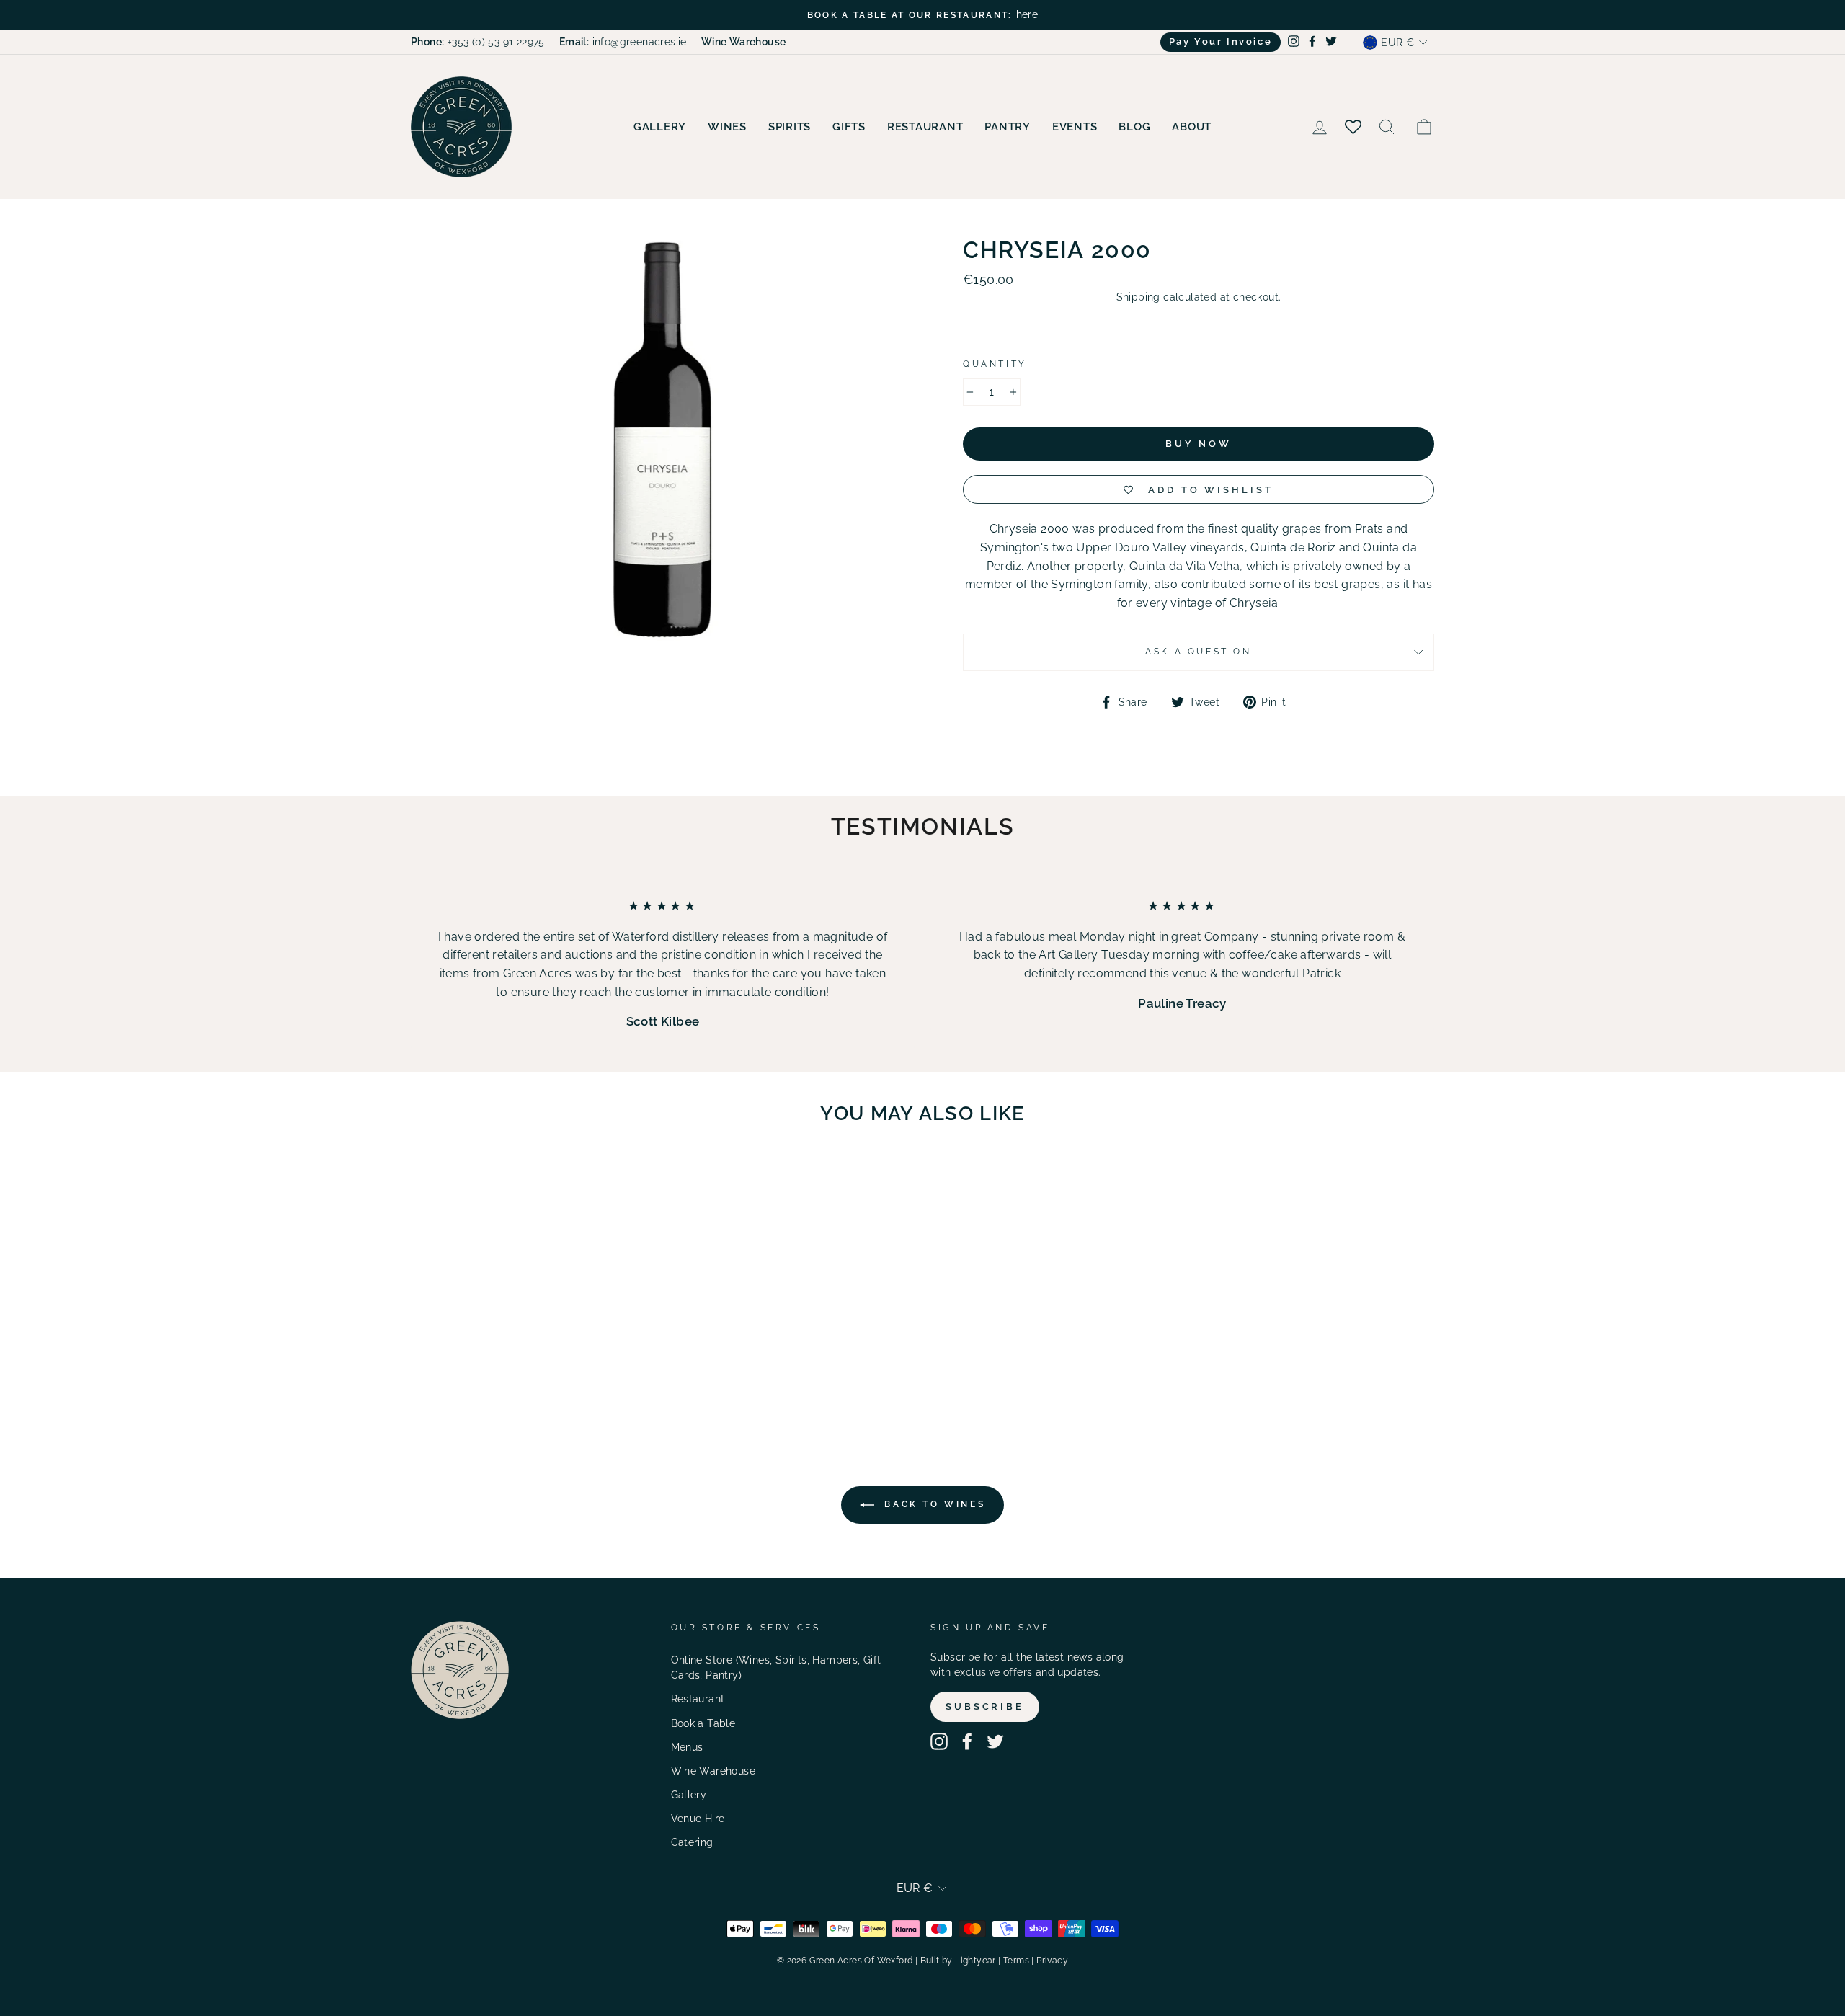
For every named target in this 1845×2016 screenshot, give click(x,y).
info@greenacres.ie (623, 42)
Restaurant (925, 127)
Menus (687, 1747)
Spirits (790, 127)
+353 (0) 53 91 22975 (478, 42)
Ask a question (1198, 652)
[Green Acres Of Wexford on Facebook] (967, 1741)
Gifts (849, 127)
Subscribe (985, 1706)
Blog (1134, 127)
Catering (692, 1842)
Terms (1016, 1961)
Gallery (660, 127)
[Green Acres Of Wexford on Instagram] (939, 1741)
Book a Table (703, 1723)
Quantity (995, 364)
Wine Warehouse (713, 1771)
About (1192, 127)
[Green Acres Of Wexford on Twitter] (995, 1741)
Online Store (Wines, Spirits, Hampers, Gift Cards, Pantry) (776, 1668)
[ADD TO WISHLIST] (584, 1178)
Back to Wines (933, 1504)
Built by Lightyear (958, 1961)
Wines (727, 127)
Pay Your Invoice (1221, 41)
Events (1075, 127)
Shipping (1138, 297)
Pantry (1008, 127)
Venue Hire (698, 1819)
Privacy (1052, 1961)
